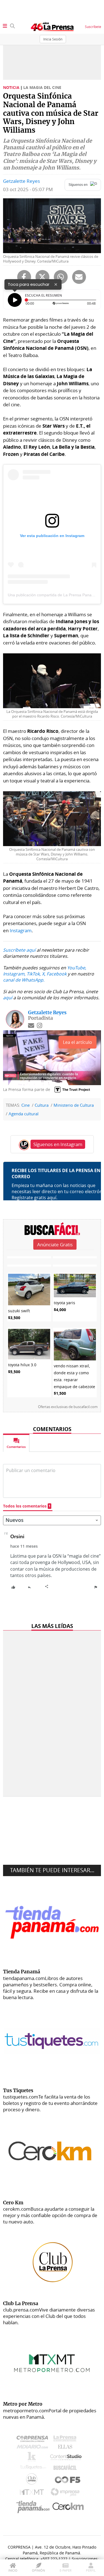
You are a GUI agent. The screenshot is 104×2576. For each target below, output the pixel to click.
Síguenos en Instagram (58, 1144)
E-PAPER (66, 2570)
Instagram (21, 930)
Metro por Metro (33, 2493)
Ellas (66, 2448)
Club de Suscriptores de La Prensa (33, 2480)
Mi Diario (34, 2448)
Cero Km (68, 2507)
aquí (8, 998)
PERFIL (91, 2570)
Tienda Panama (34, 2507)
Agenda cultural (24, 1114)
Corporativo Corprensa (35, 2440)
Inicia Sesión (53, 39)
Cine (26, 1105)
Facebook (57, 974)
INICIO (13, 2570)
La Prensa (66, 2440)
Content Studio (66, 2458)
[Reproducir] (15, 300)
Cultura (42, 1105)
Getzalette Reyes (21, 181)
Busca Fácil (66, 2469)
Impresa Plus (66, 2494)
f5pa (68, 2480)
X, (44, 974)
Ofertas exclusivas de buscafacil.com (68, 1407)
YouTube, (77, 968)
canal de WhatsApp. (24, 980)
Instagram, (14, 974)
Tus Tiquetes (33, 2469)
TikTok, (34, 974)
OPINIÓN (38, 2570)
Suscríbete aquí (19, 950)
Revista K (33, 2458)
